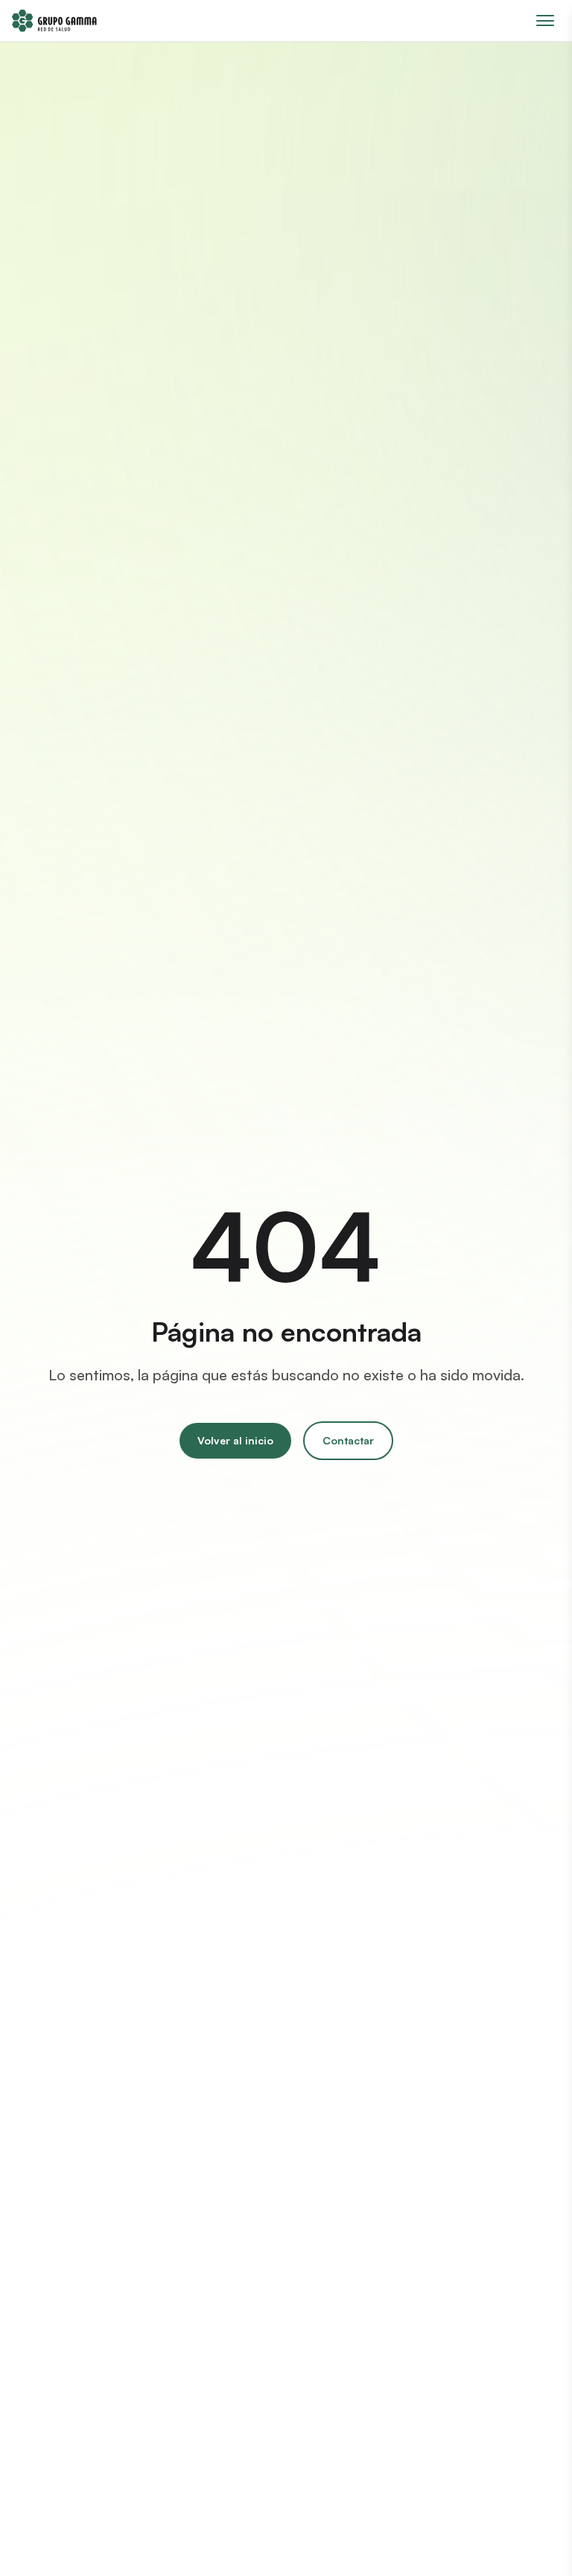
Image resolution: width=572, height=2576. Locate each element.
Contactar (348, 1440)
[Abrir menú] (545, 20)
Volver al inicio (235, 1440)
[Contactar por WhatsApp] (533, 2537)
